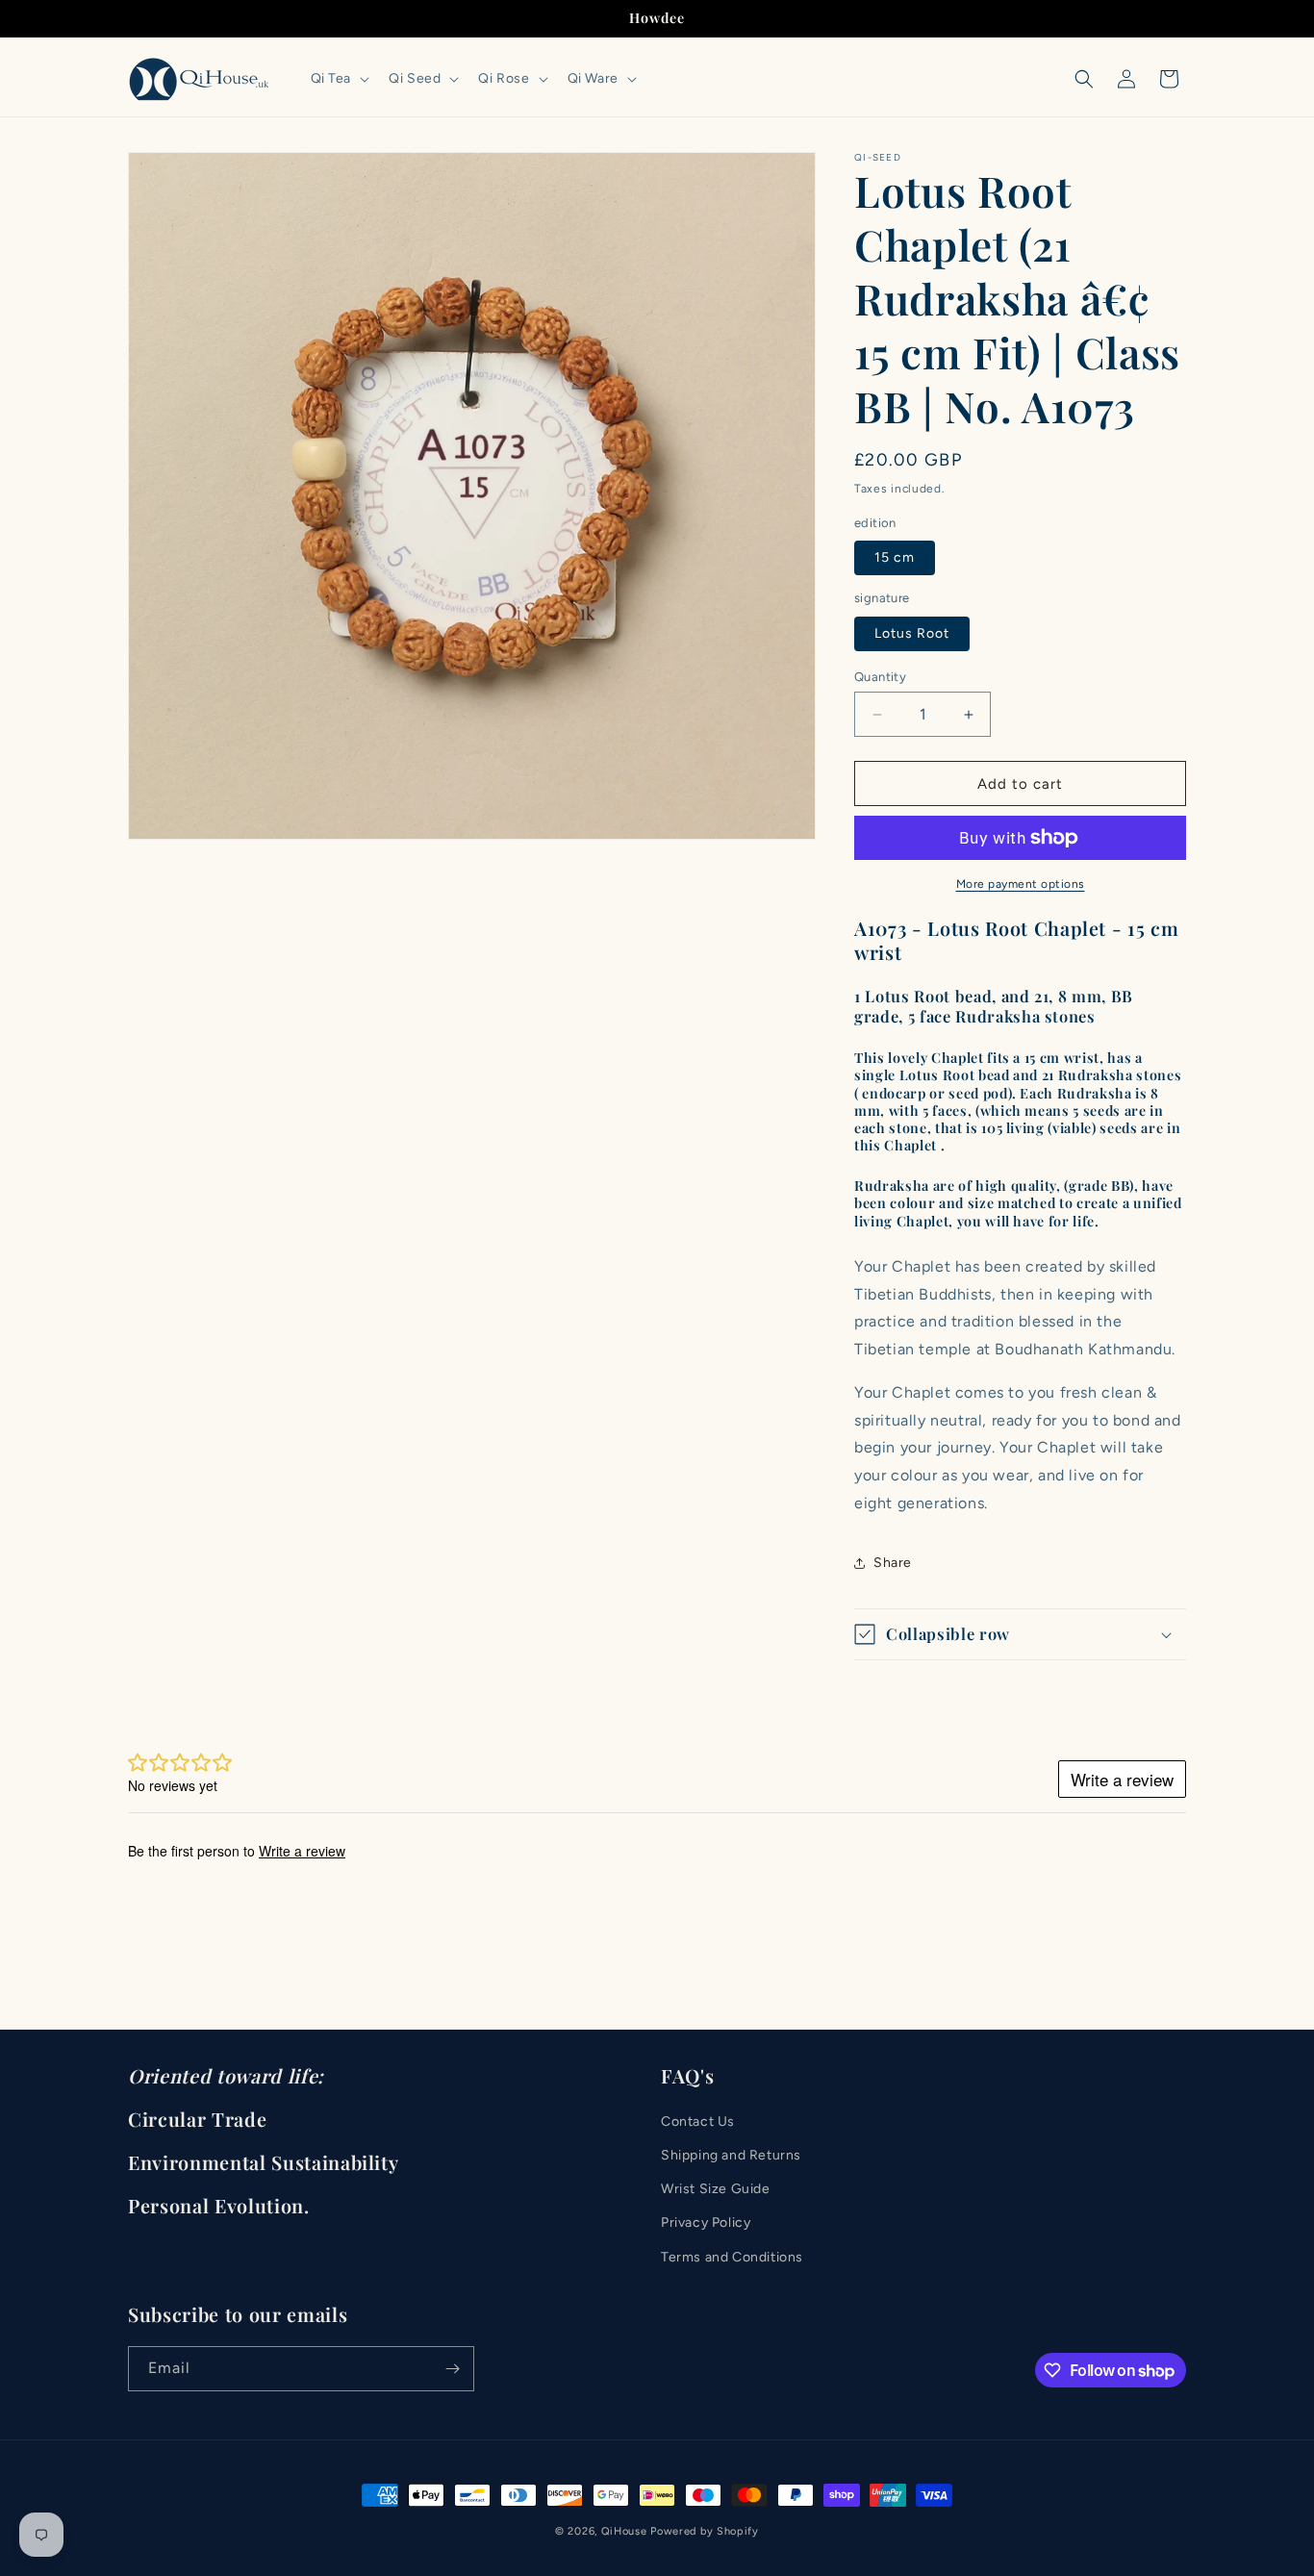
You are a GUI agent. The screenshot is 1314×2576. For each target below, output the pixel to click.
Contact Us (698, 2121)
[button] (339, 79)
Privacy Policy (706, 2223)
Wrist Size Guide (716, 2190)
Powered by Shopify (705, 2531)
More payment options (1021, 884)
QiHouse (624, 2531)
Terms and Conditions (732, 2257)
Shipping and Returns (731, 2155)
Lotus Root (912, 633)
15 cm (895, 557)
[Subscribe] (452, 2369)
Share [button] (893, 1563)
